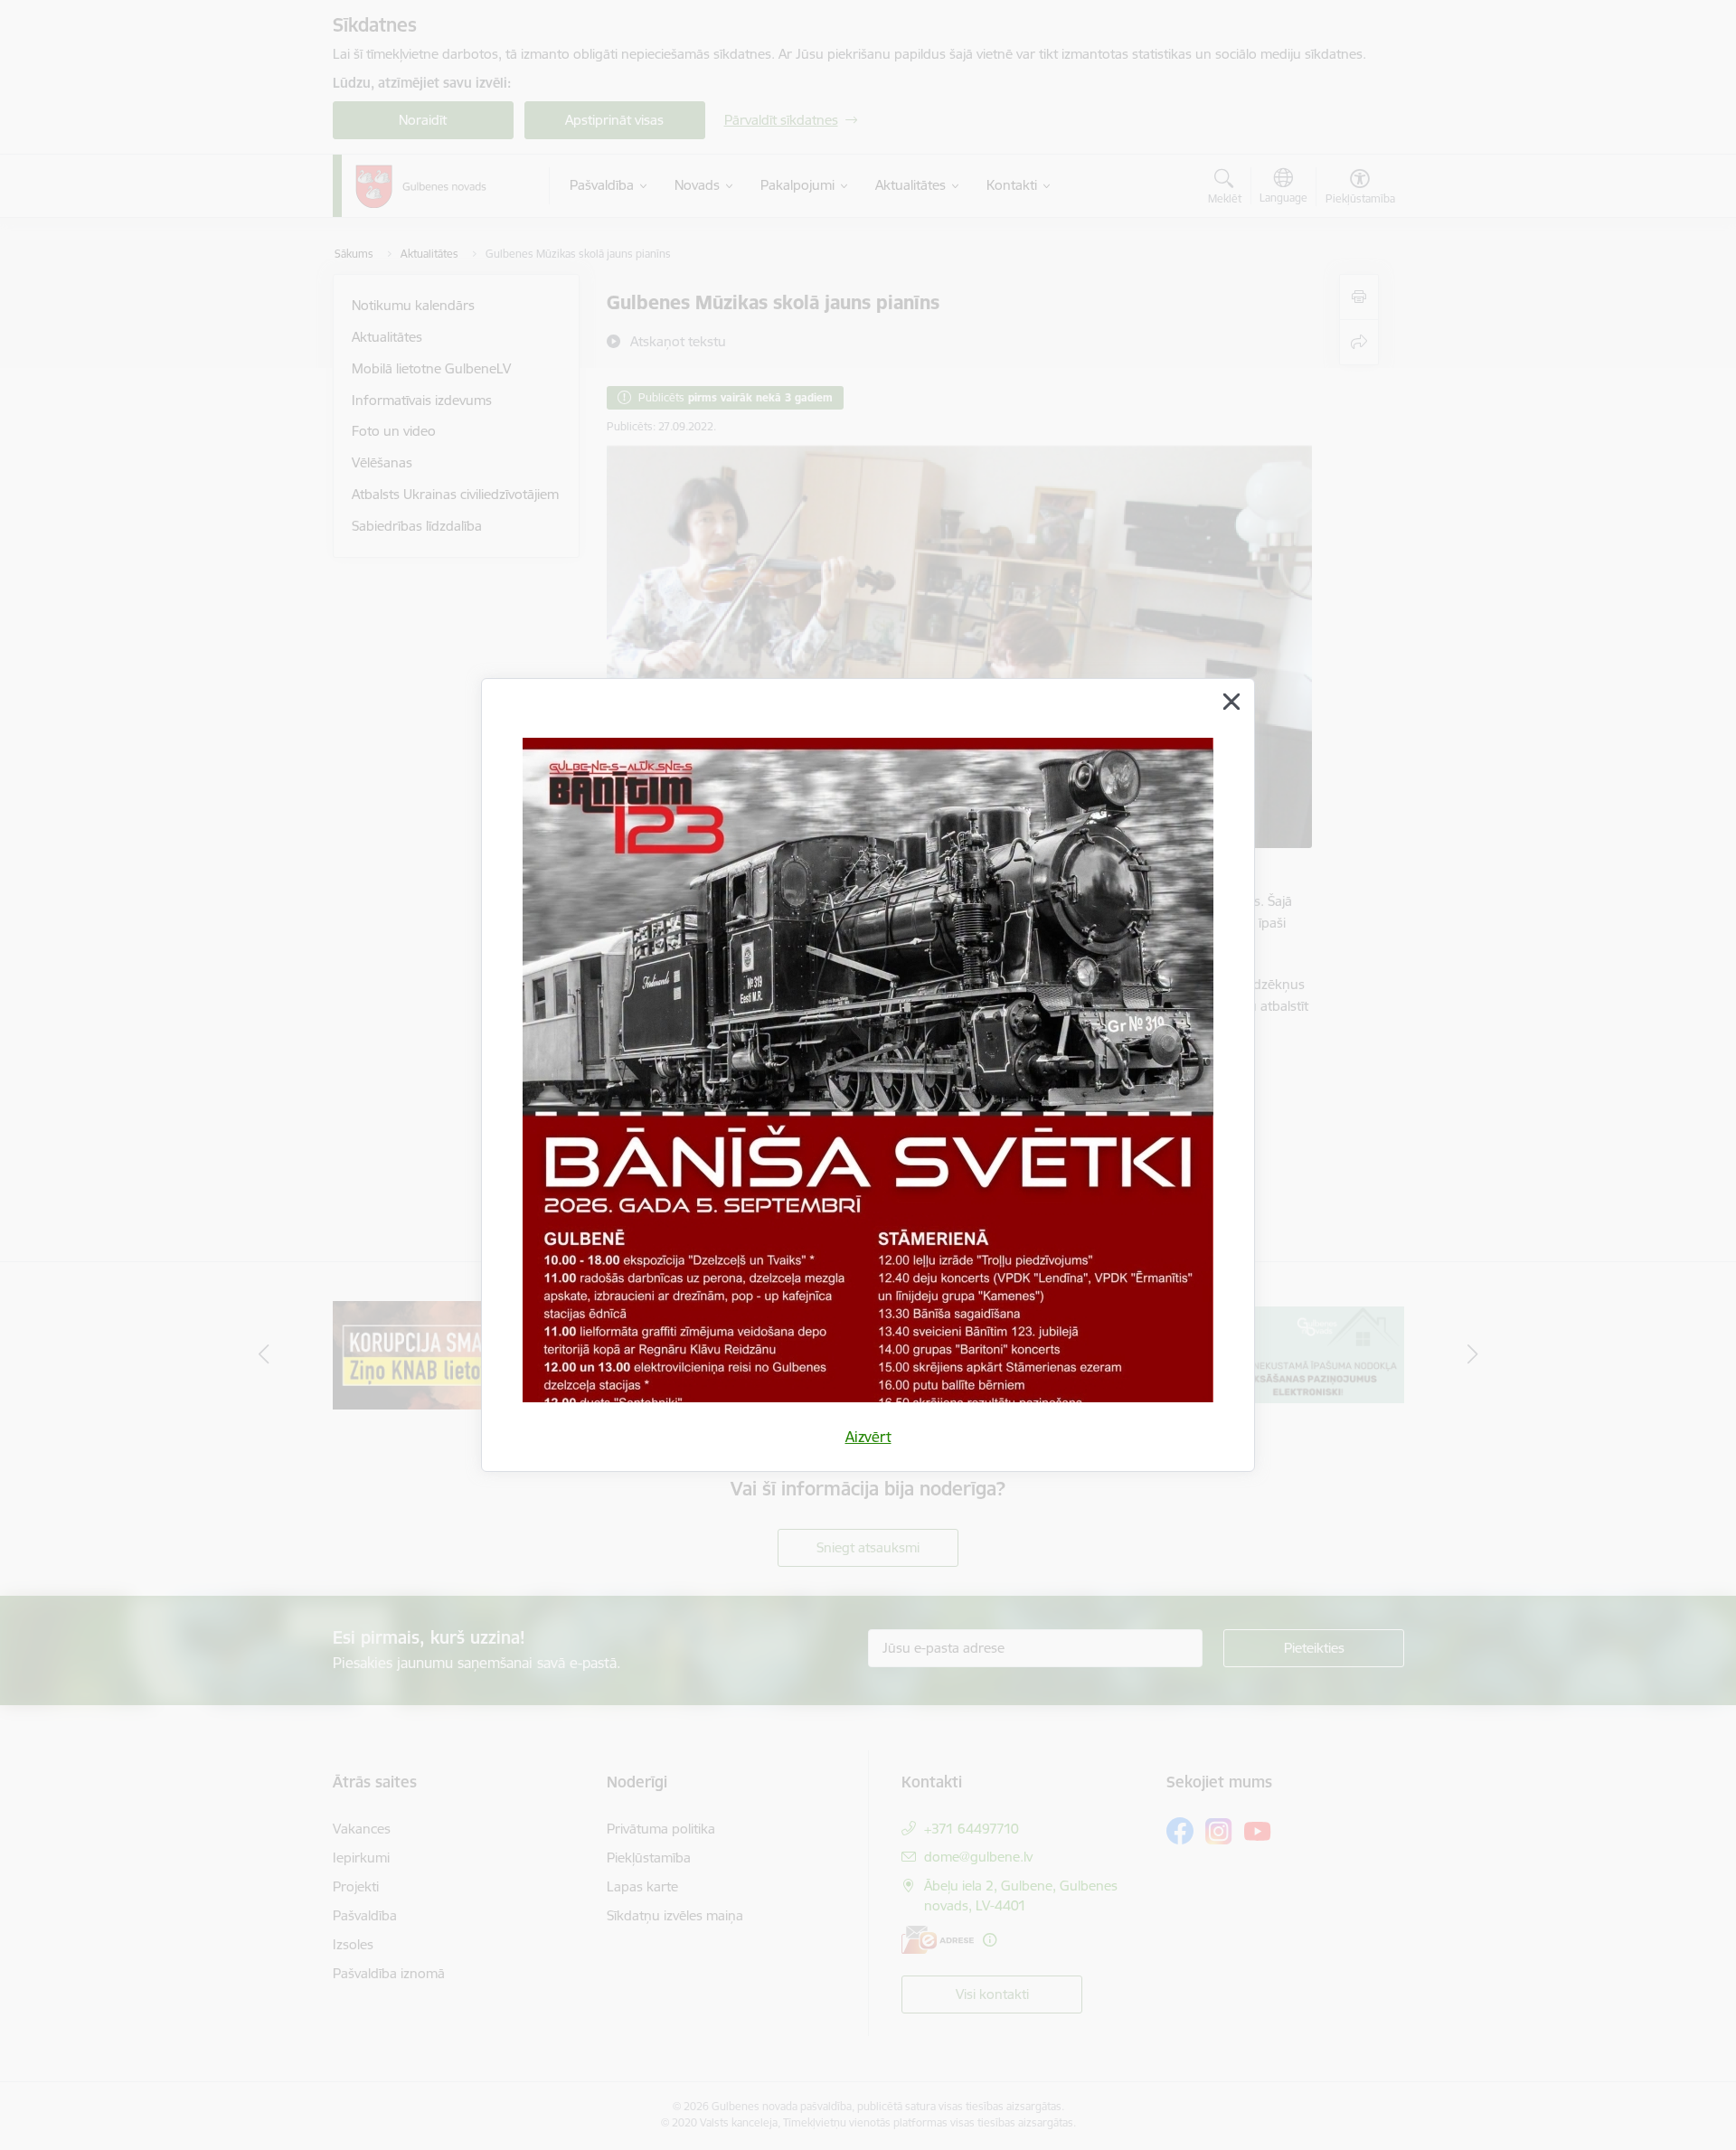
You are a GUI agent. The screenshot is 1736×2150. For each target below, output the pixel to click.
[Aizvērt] (1231, 702)
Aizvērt (868, 1437)
